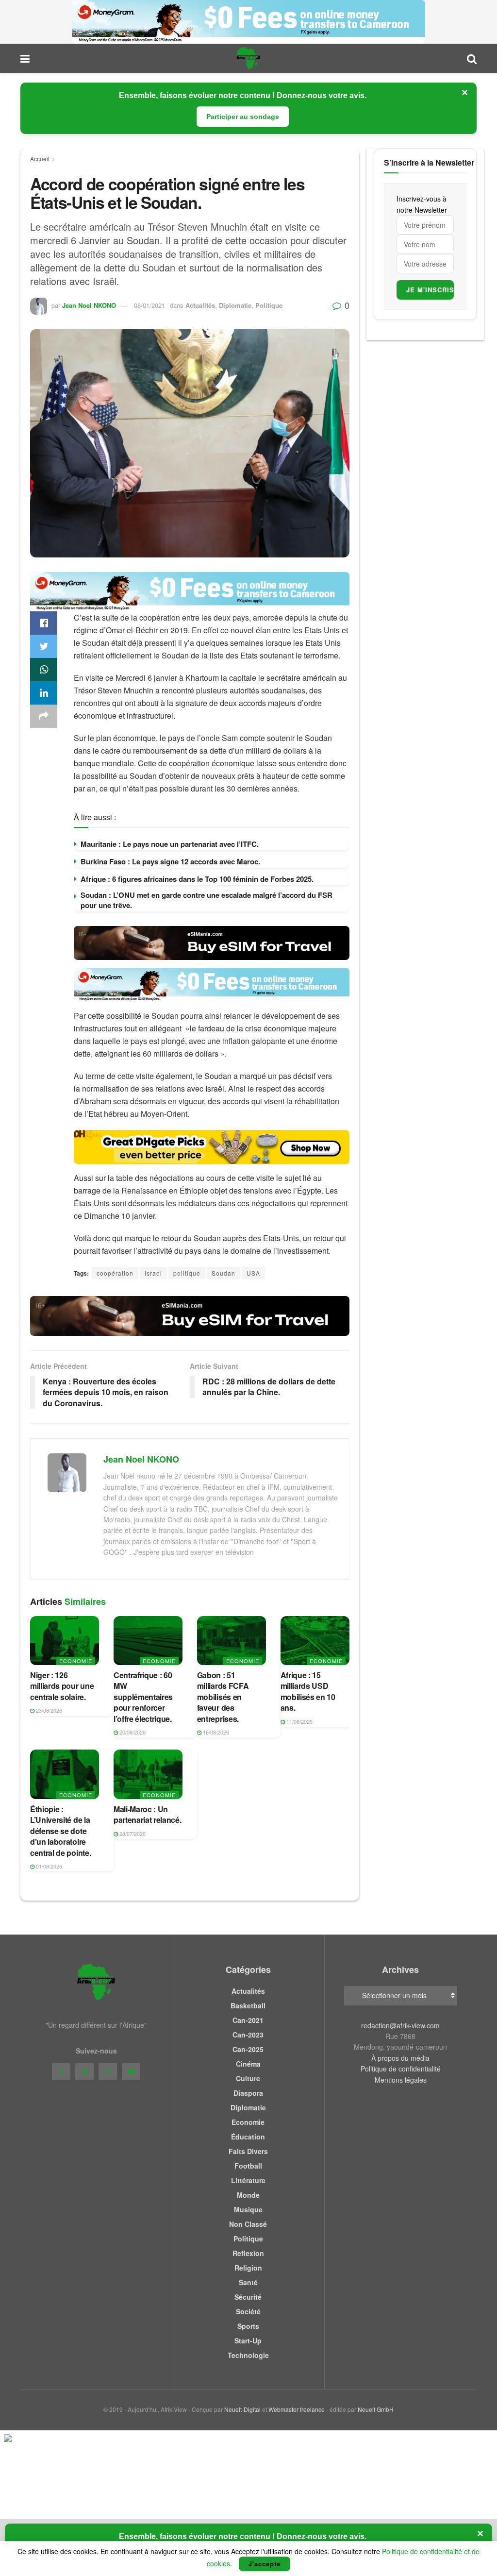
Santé (248, 2282)
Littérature (248, 2180)
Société (248, 2311)
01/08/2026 (48, 1866)
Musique (248, 2209)
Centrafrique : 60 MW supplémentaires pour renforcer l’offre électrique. (143, 1697)
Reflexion (248, 2253)
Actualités (200, 305)
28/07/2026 (132, 1834)
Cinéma (248, 2064)
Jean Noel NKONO (89, 305)
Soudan (224, 1273)
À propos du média (400, 2058)
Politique (269, 305)
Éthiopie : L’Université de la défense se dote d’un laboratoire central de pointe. (60, 1831)
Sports (248, 2326)
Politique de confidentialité (401, 2069)
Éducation (248, 2137)
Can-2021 (248, 2020)
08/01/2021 (149, 305)
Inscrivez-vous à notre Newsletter (422, 204)
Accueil (40, 159)
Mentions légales (401, 2080)
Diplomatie (235, 305)
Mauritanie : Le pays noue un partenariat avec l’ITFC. (170, 844)
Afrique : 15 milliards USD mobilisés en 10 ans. (308, 1691)
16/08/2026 (215, 1732)
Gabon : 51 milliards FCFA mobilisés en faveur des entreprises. (223, 1697)
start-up (248, 2340)
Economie (76, 1661)
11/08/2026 (299, 1721)
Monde (248, 2195)
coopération (115, 1273)
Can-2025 (248, 2049)
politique (187, 1273)
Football (248, 2166)
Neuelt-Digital (242, 2409)
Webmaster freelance (297, 2409)
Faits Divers (248, 2151)
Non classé (248, 2224)
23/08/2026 (48, 1710)
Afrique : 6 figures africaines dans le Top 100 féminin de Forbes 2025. (197, 879)
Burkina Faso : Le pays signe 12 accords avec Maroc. (170, 861)
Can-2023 (248, 2035)
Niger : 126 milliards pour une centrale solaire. (62, 1686)
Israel (153, 1273)
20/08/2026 (132, 1732)
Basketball (248, 2005)
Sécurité (248, 2297)
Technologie (248, 2355)
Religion (248, 2268)
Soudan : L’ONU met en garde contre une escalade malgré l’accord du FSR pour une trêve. (207, 900)
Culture (248, 2078)
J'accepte (265, 2564)
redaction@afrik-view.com (400, 2025)
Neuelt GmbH (376, 2409)
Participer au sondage (243, 117)
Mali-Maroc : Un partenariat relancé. (148, 1814)
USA (253, 1273)
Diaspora (248, 2093)
